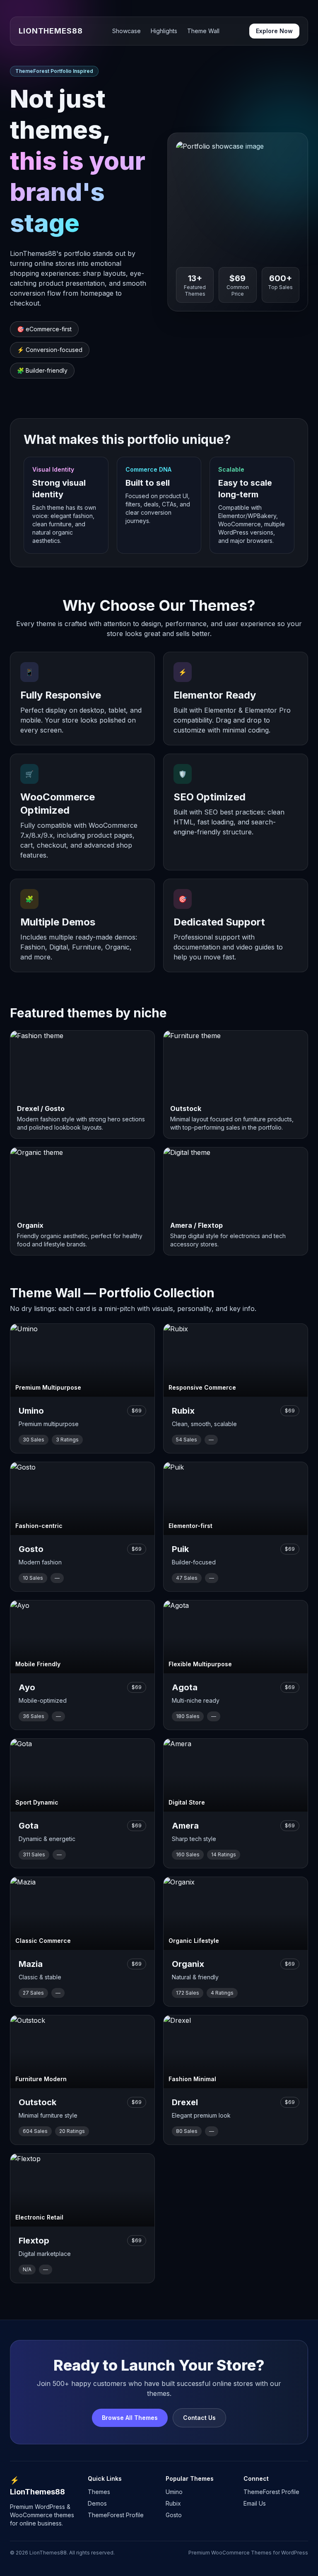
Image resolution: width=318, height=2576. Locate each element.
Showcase (126, 31)
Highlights (164, 31)
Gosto (174, 2515)
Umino (174, 2492)
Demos (97, 2503)
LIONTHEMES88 (51, 31)
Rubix (173, 2503)
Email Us (255, 2503)
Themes (99, 2492)
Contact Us (199, 2418)
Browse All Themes (130, 2418)
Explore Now (274, 31)
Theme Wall (203, 31)
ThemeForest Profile (116, 2515)
